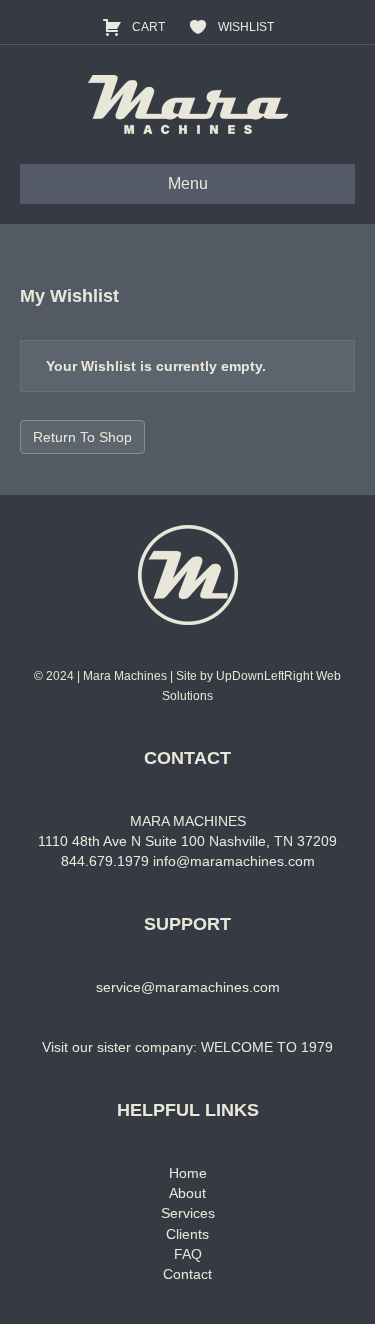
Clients (187, 1234)
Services (188, 1213)
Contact (187, 1274)
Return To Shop (82, 437)
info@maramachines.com (234, 861)
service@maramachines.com (188, 987)
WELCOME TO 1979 (267, 1047)
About (187, 1193)
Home (188, 1173)
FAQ (188, 1254)
